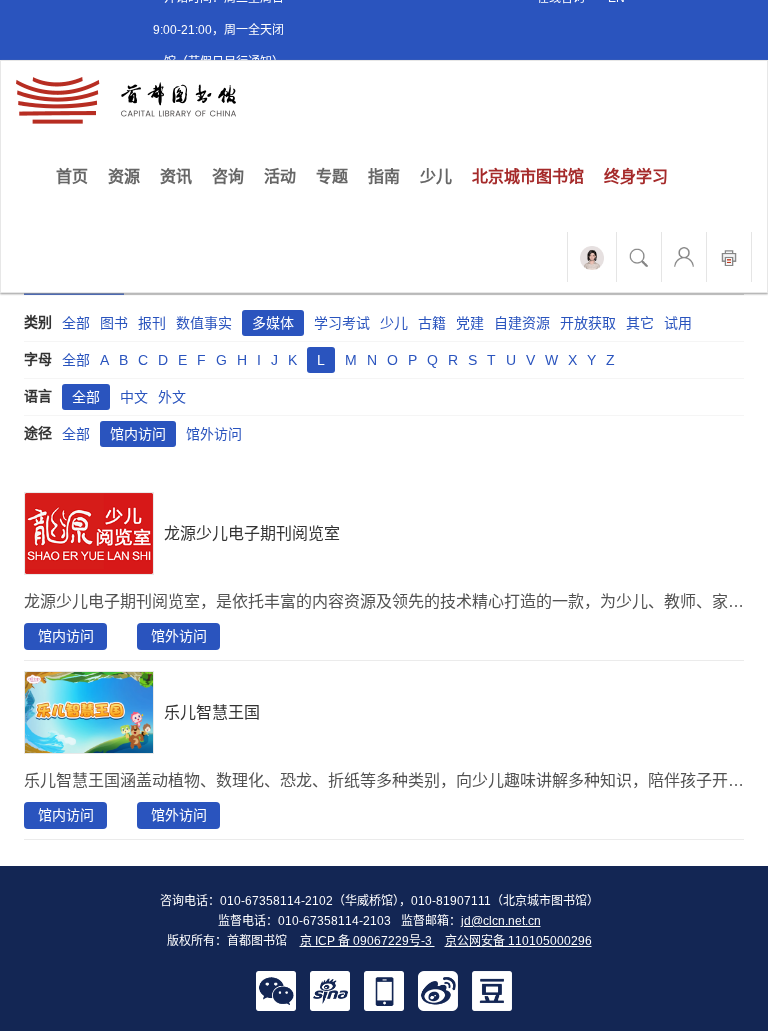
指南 (384, 176)
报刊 (152, 323)
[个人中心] (684, 257)
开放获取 (588, 323)
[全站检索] (639, 257)
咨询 (228, 176)
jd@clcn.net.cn (501, 921)
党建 (470, 323)
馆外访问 (214, 434)
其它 (640, 323)
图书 (114, 323)
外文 (172, 397)
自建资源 (522, 323)
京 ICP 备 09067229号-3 (367, 941)
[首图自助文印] (729, 257)
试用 (678, 323)
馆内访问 (138, 434)
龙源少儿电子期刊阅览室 (252, 533)
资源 (124, 176)
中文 (134, 397)
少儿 (436, 176)
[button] (276, 990)
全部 (76, 323)
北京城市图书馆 (528, 176)
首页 (77, 176)
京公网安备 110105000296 (518, 941)
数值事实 (204, 323)
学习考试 (342, 323)
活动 (280, 176)
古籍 (432, 323)
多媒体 (273, 323)
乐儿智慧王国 (212, 712)
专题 (332, 176)
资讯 (176, 176)
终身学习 (636, 176)
